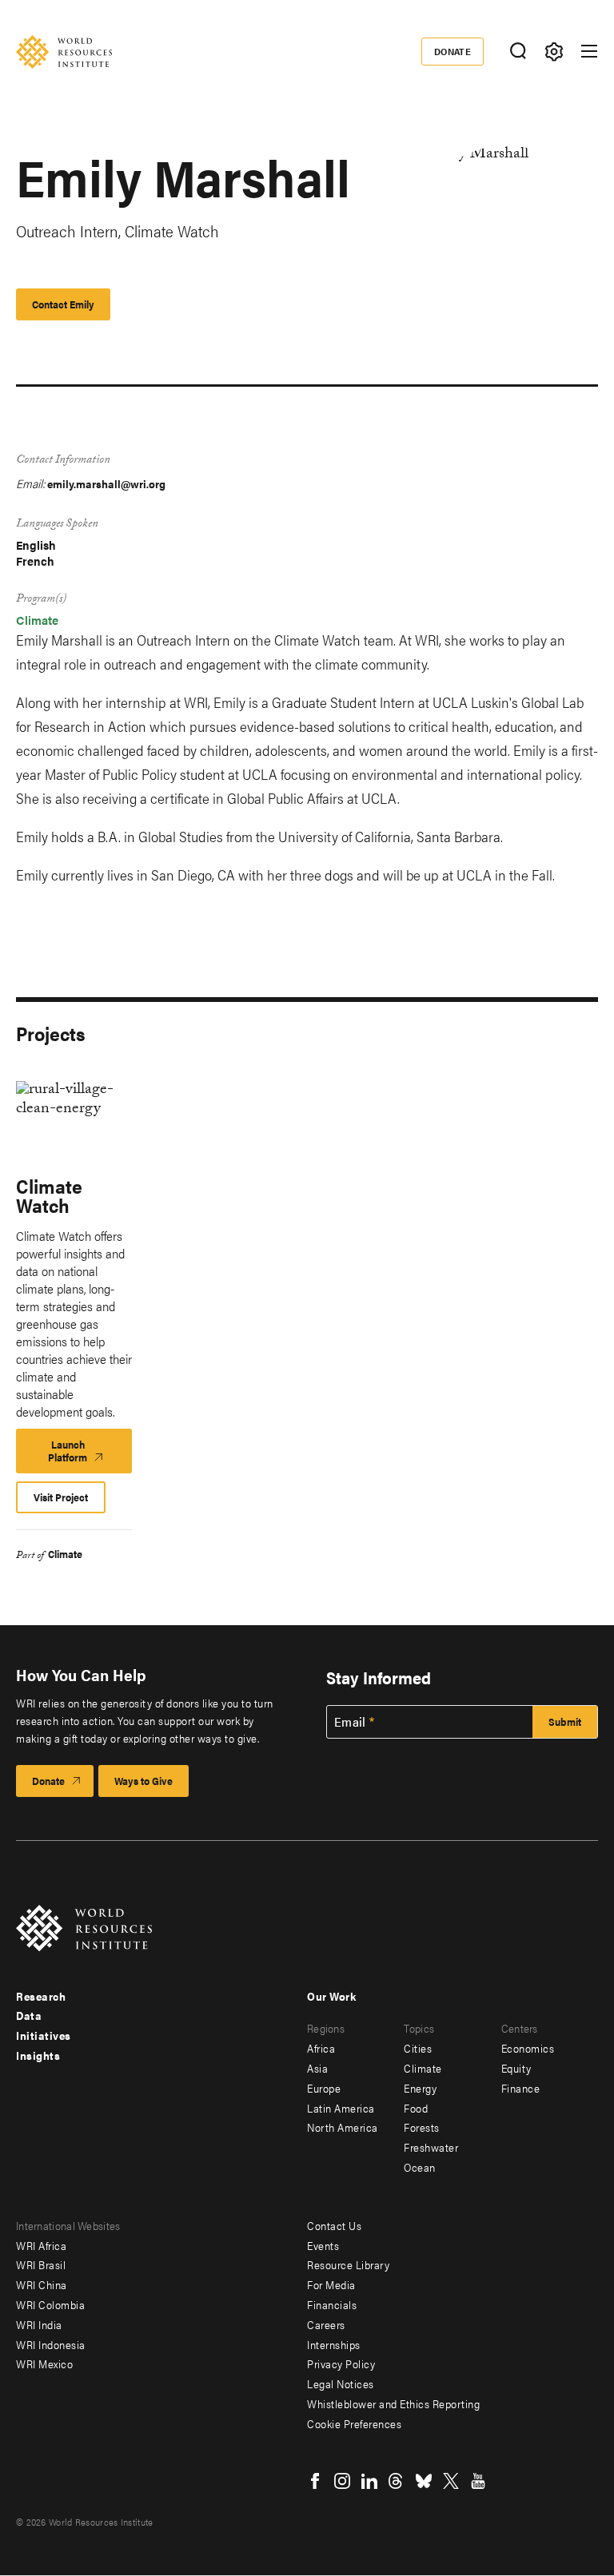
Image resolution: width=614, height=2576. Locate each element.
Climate (37, 620)
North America (343, 2127)
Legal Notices (341, 2383)
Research (41, 1996)
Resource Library (348, 2264)
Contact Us (334, 2225)
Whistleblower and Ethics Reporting (393, 2403)
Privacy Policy (341, 2363)
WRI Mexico (44, 2363)
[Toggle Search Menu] (518, 52)
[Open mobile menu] (589, 51)
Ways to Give (144, 1781)
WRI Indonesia (51, 2344)
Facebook (315, 2481)
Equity (516, 2068)
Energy (420, 2088)
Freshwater (431, 2147)
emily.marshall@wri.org (106, 483)
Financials (332, 2304)
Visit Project (61, 1497)
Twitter (451, 2481)
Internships (334, 2344)
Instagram (342, 2481)
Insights (38, 2055)
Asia (317, 2068)
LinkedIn (369, 2481)
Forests (422, 2127)
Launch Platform (87, 1455)
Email (350, 1722)
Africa (321, 2048)
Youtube (478, 2481)
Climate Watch (49, 1195)
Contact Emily (63, 304)
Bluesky (424, 2481)
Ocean (420, 2167)
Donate (453, 51)
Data (29, 2015)
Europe (324, 2088)
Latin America (341, 2108)
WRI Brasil (41, 2264)
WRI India (39, 2324)
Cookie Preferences (354, 2423)
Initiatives (44, 2035)
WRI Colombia (50, 2304)
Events (323, 2245)
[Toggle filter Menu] (554, 52)
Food (416, 2108)
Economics (528, 2048)
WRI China (42, 2284)
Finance (521, 2088)
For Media (331, 2284)
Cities (418, 2048)
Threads (397, 2481)
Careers (326, 2324)
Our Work (331, 1996)
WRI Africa (41, 2245)
